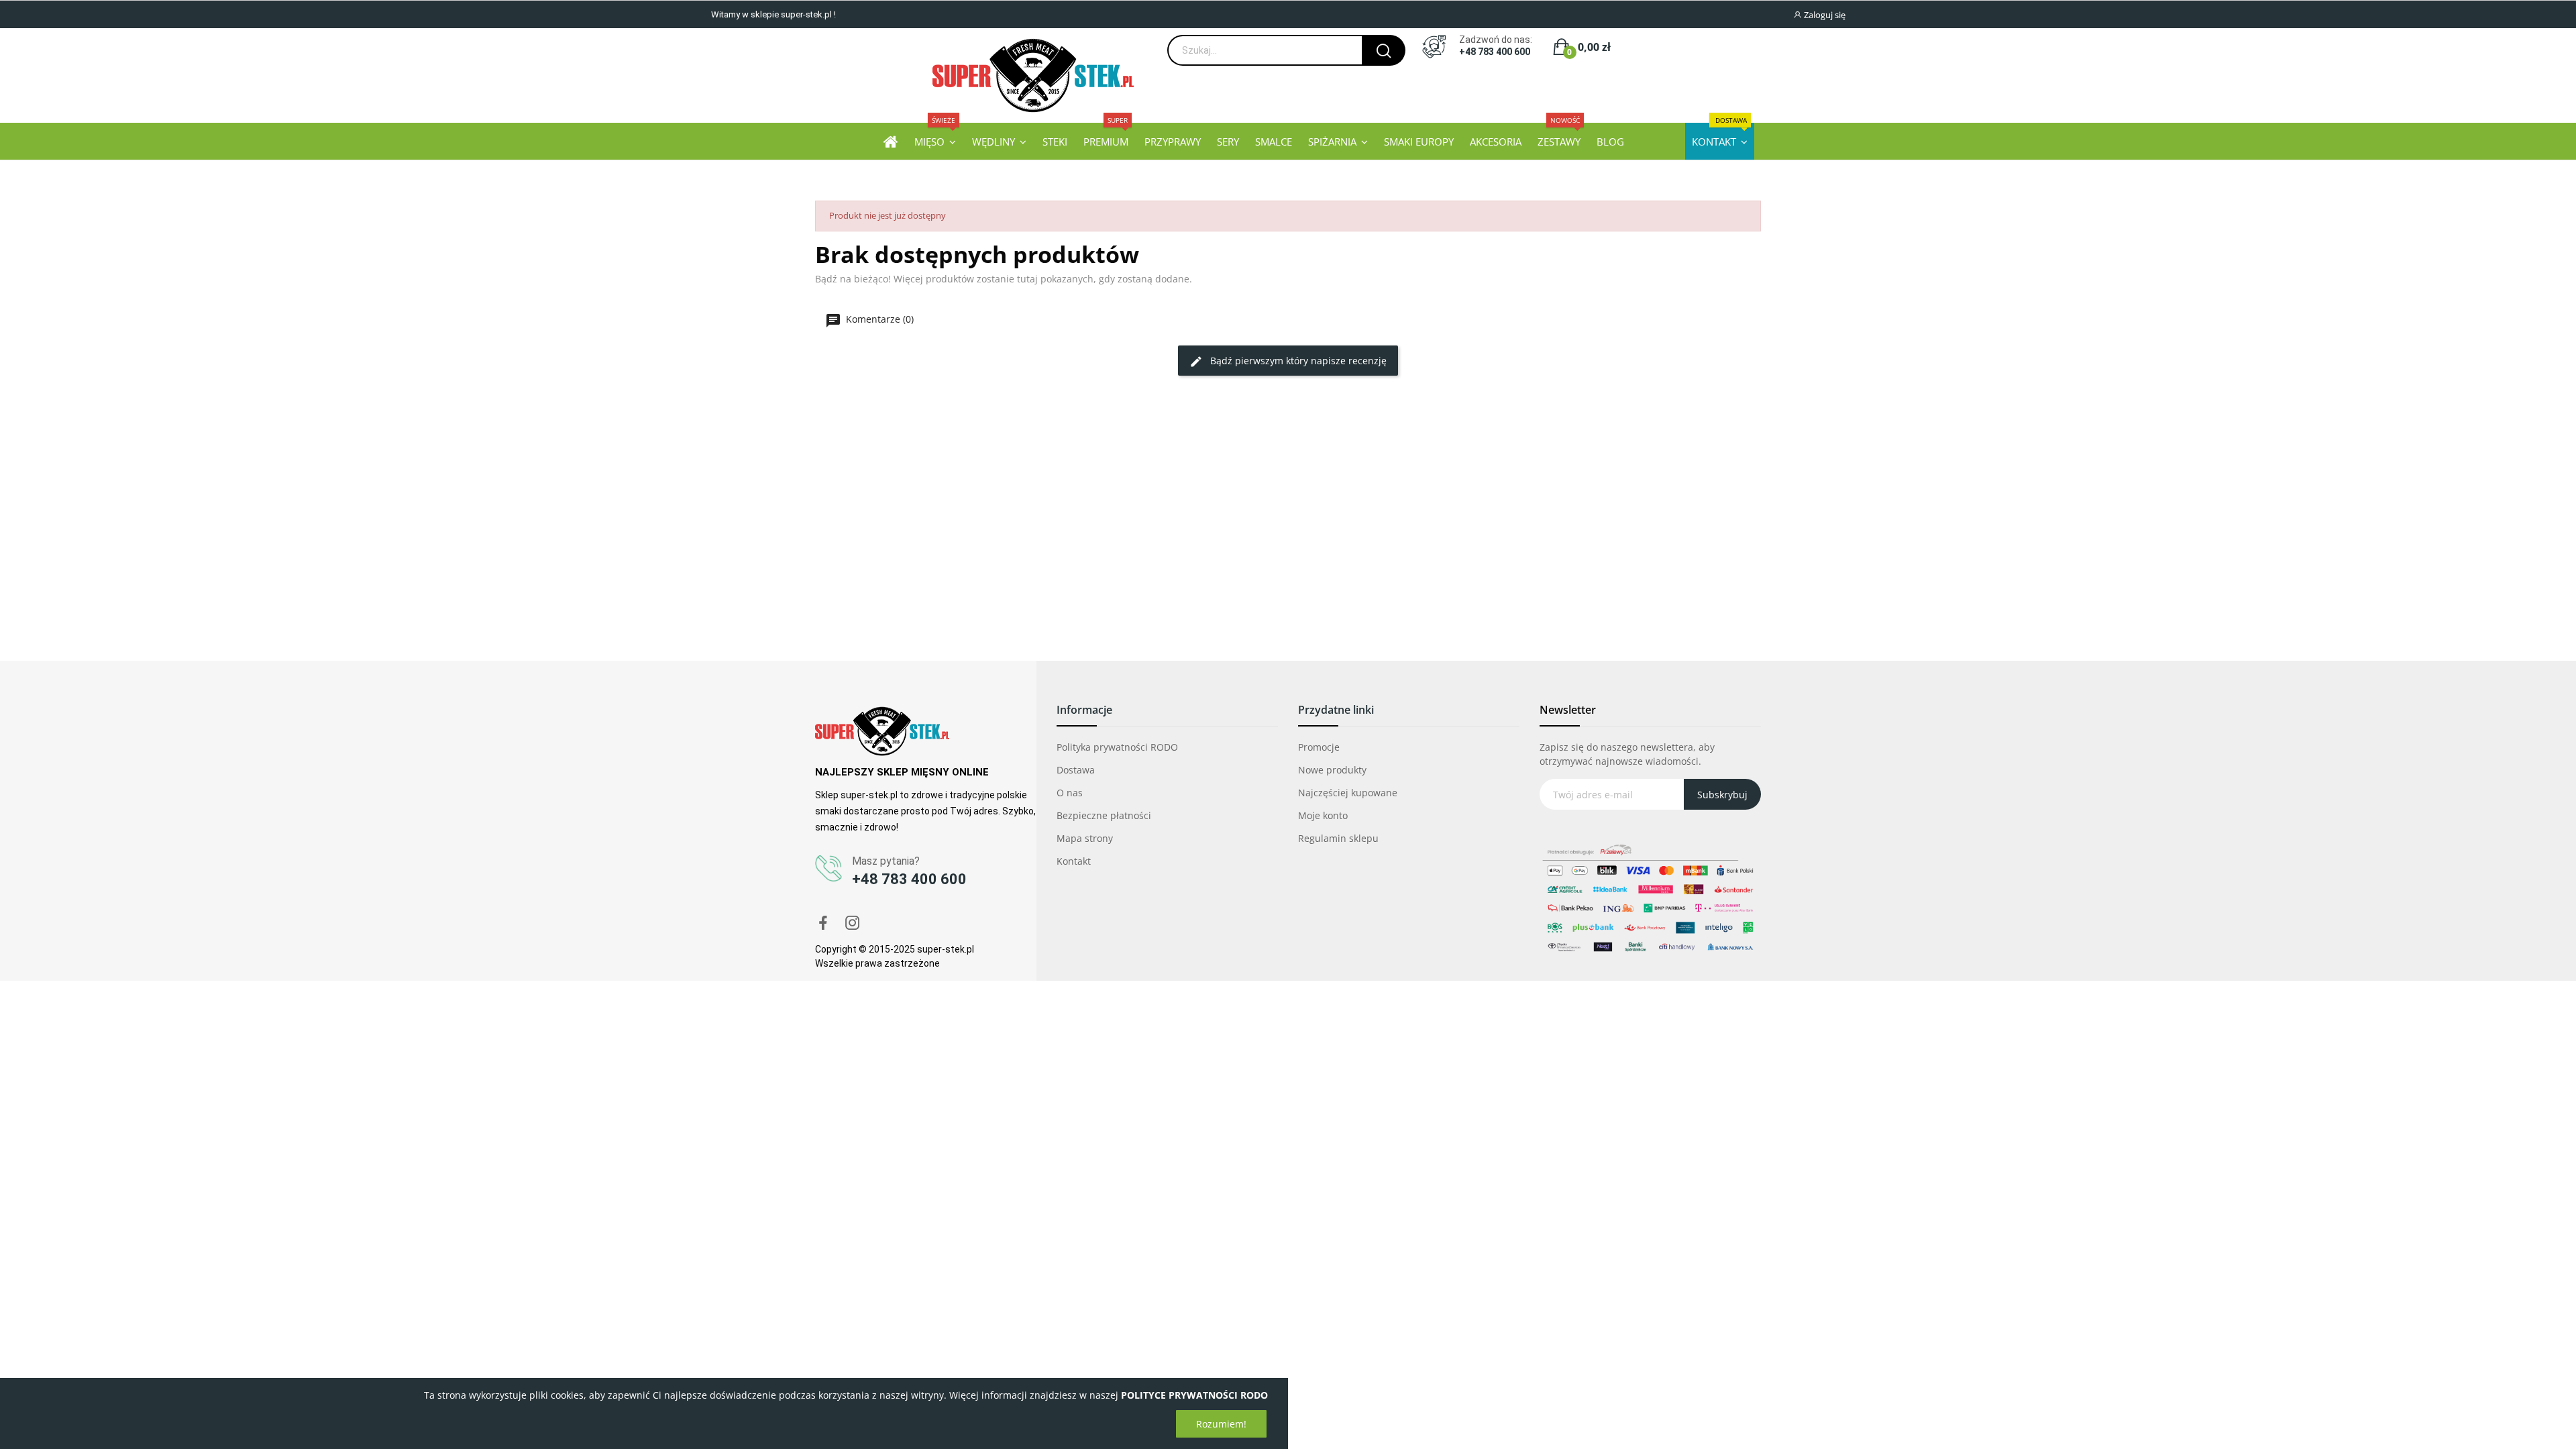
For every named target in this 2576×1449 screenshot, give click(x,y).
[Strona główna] (891, 141)
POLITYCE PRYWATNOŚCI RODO (1194, 1395)
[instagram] (853, 923)
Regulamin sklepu (1338, 838)
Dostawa (1076, 770)
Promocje (1319, 747)
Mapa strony (1085, 838)
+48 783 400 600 (1495, 52)
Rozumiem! (1221, 1424)
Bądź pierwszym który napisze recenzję (1297, 361)
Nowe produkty (1332, 770)
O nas (1070, 793)
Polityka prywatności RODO (1117, 747)
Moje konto (1323, 815)
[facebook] (823, 923)
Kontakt (1074, 861)
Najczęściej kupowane (1348, 793)
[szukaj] (1384, 50)
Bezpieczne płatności (1104, 815)
